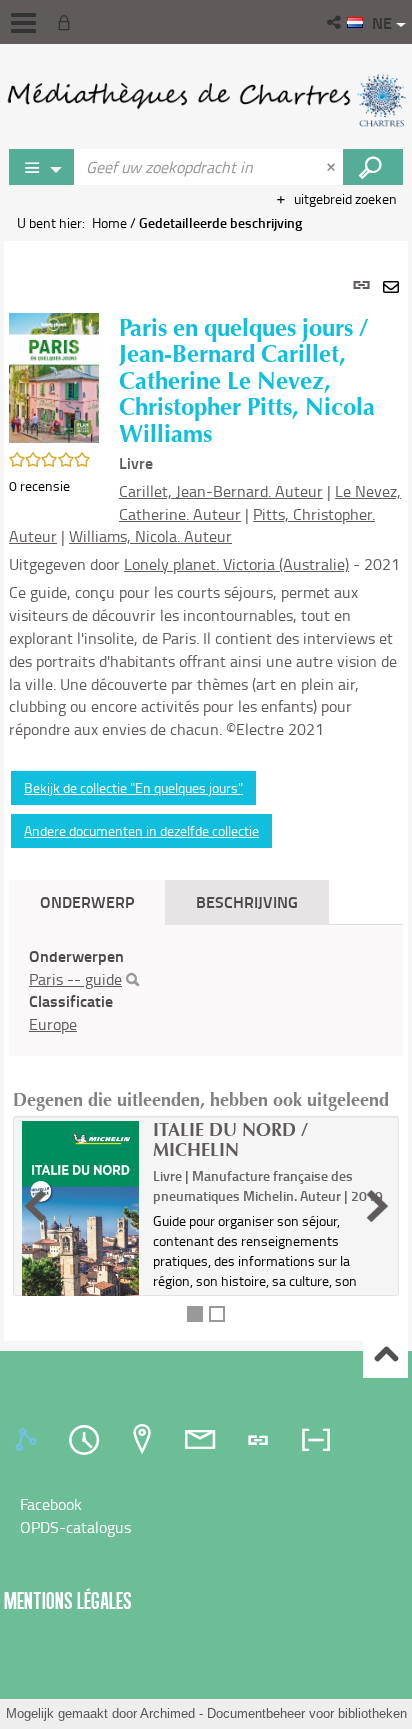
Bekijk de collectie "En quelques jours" (133, 787)
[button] (335, 22)
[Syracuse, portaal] (206, 100)
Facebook (51, 1504)
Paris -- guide (75, 979)
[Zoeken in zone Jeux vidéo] (373, 167)
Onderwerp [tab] (87, 901)
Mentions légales (68, 1600)
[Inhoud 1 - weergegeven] (195, 1314)
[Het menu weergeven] (23, 23)
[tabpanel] (206, 791)
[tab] (29, 1440)
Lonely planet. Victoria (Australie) (236, 564)
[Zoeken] (132, 980)
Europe (53, 1024)
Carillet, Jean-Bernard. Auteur (221, 491)
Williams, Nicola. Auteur (150, 536)
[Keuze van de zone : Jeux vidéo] (42, 167)
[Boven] (385, 1356)
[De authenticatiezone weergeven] (68, 22)
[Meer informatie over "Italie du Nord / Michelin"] (80, 1232)
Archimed (167, 1713)
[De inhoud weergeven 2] (217, 1314)
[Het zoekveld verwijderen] (333, 167)
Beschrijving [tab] (247, 901)
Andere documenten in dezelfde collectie (141, 830)
